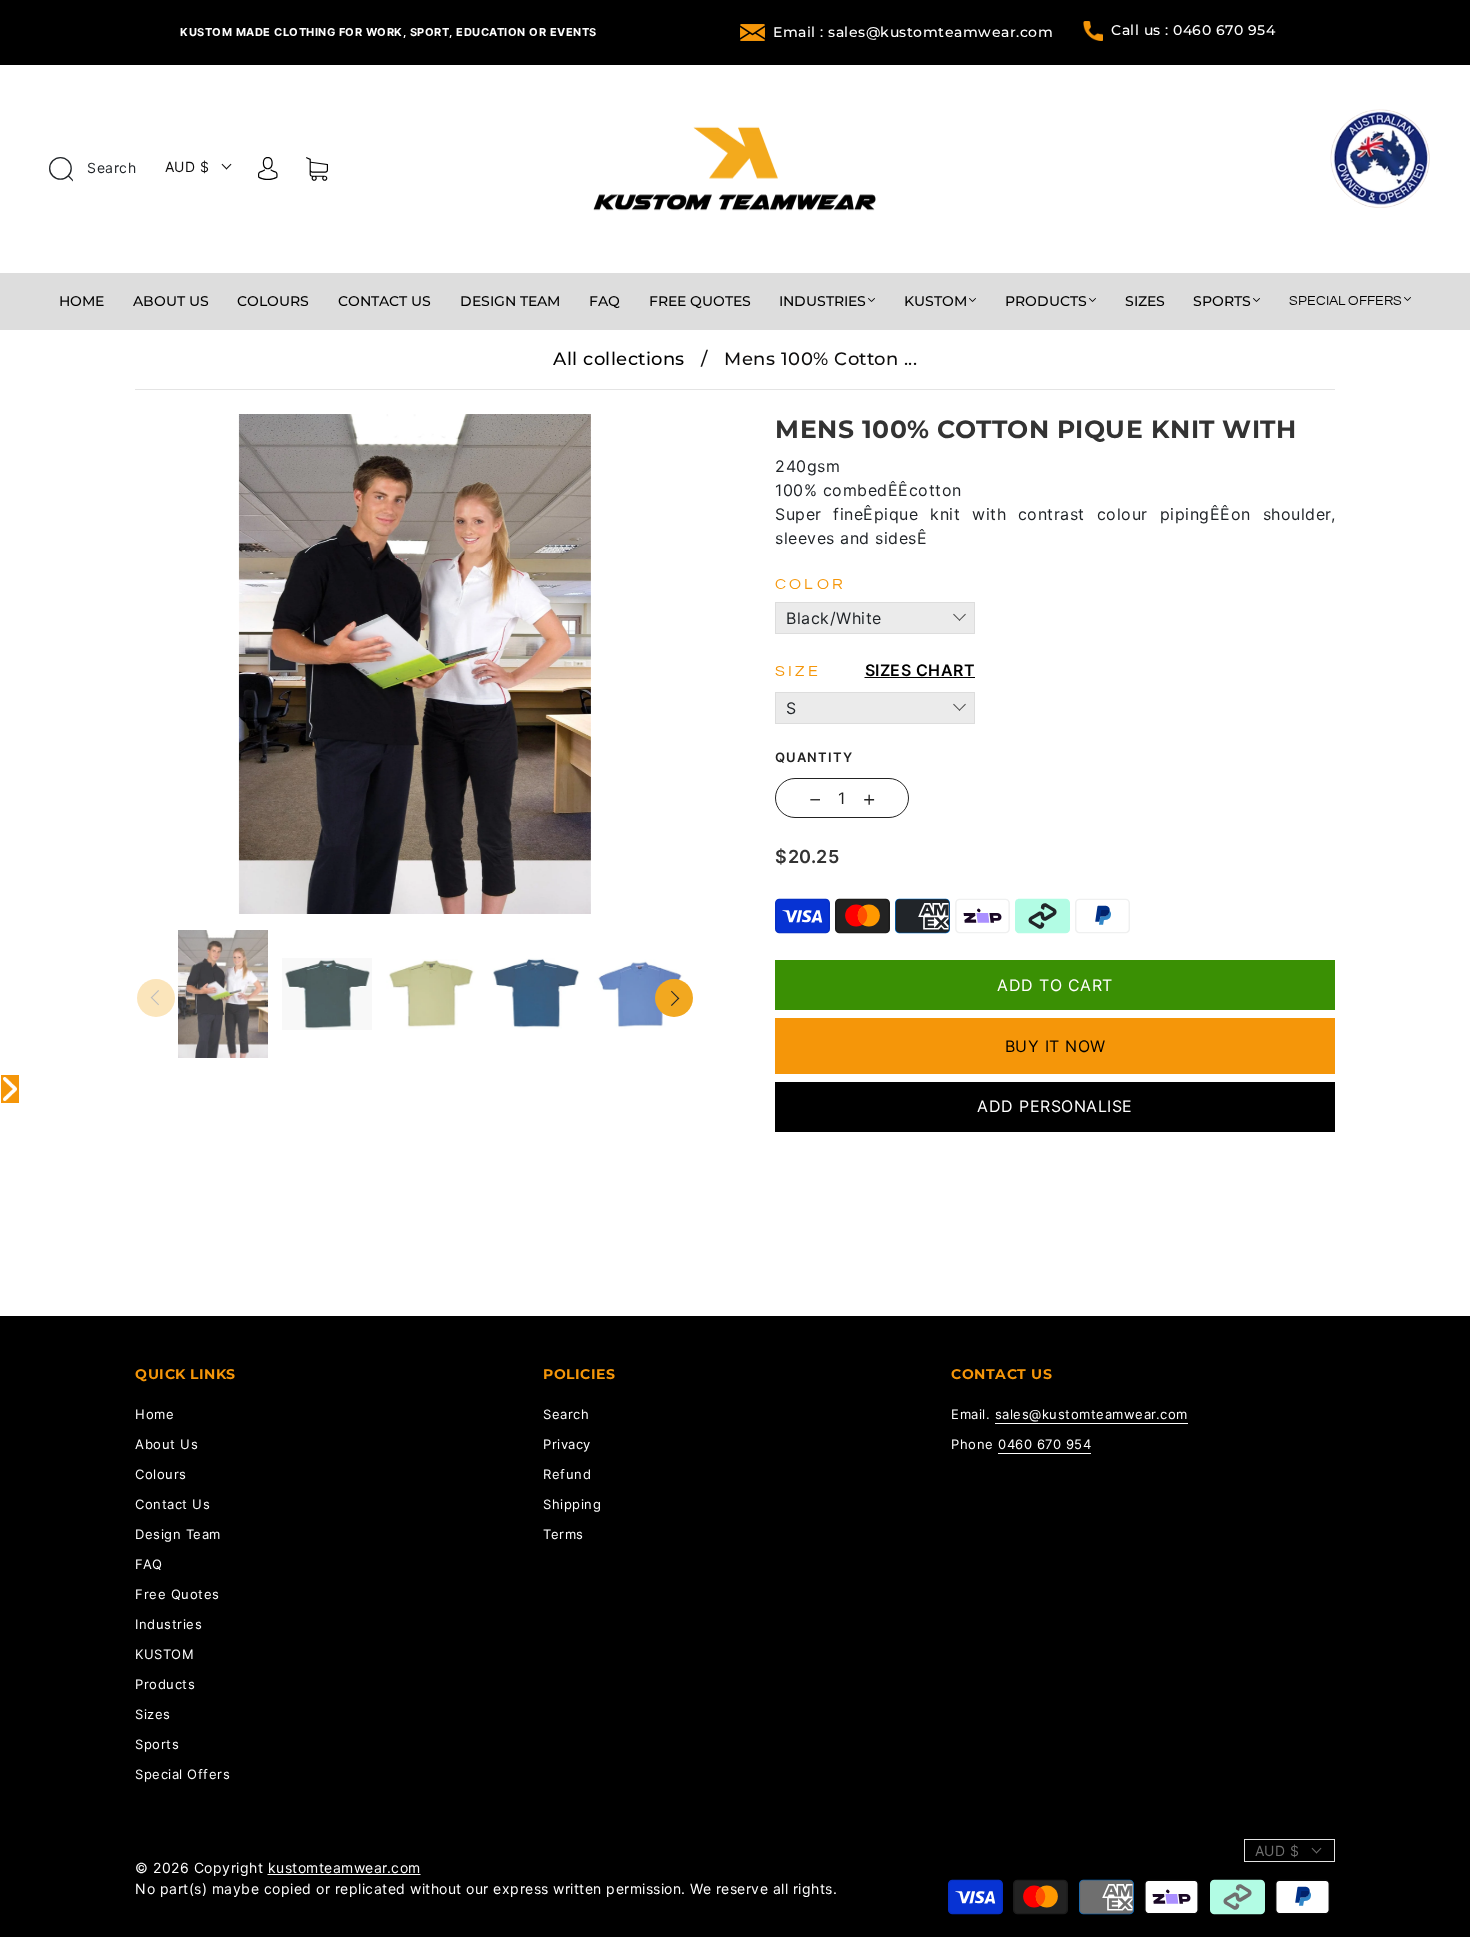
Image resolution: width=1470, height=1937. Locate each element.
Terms (563, 1534)
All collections (619, 359)
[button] (192, 404)
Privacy (567, 1444)
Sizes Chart (920, 670)
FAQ (604, 301)
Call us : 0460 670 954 (1193, 30)
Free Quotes (700, 301)
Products (1046, 301)
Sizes (1145, 301)
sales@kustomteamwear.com (1091, 1414)
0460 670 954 (1044, 1444)
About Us (171, 301)
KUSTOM (935, 301)
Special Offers (1345, 301)
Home (81, 301)
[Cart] (317, 173)
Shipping (572, 1504)
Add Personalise (1055, 1106)
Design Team (510, 301)
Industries (822, 301)
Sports (1222, 301)
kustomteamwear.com (344, 1867)
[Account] (268, 172)
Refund (567, 1474)
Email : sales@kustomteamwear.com (913, 32)
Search (110, 167)
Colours (273, 301)
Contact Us (384, 301)
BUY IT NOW (1055, 1046)
